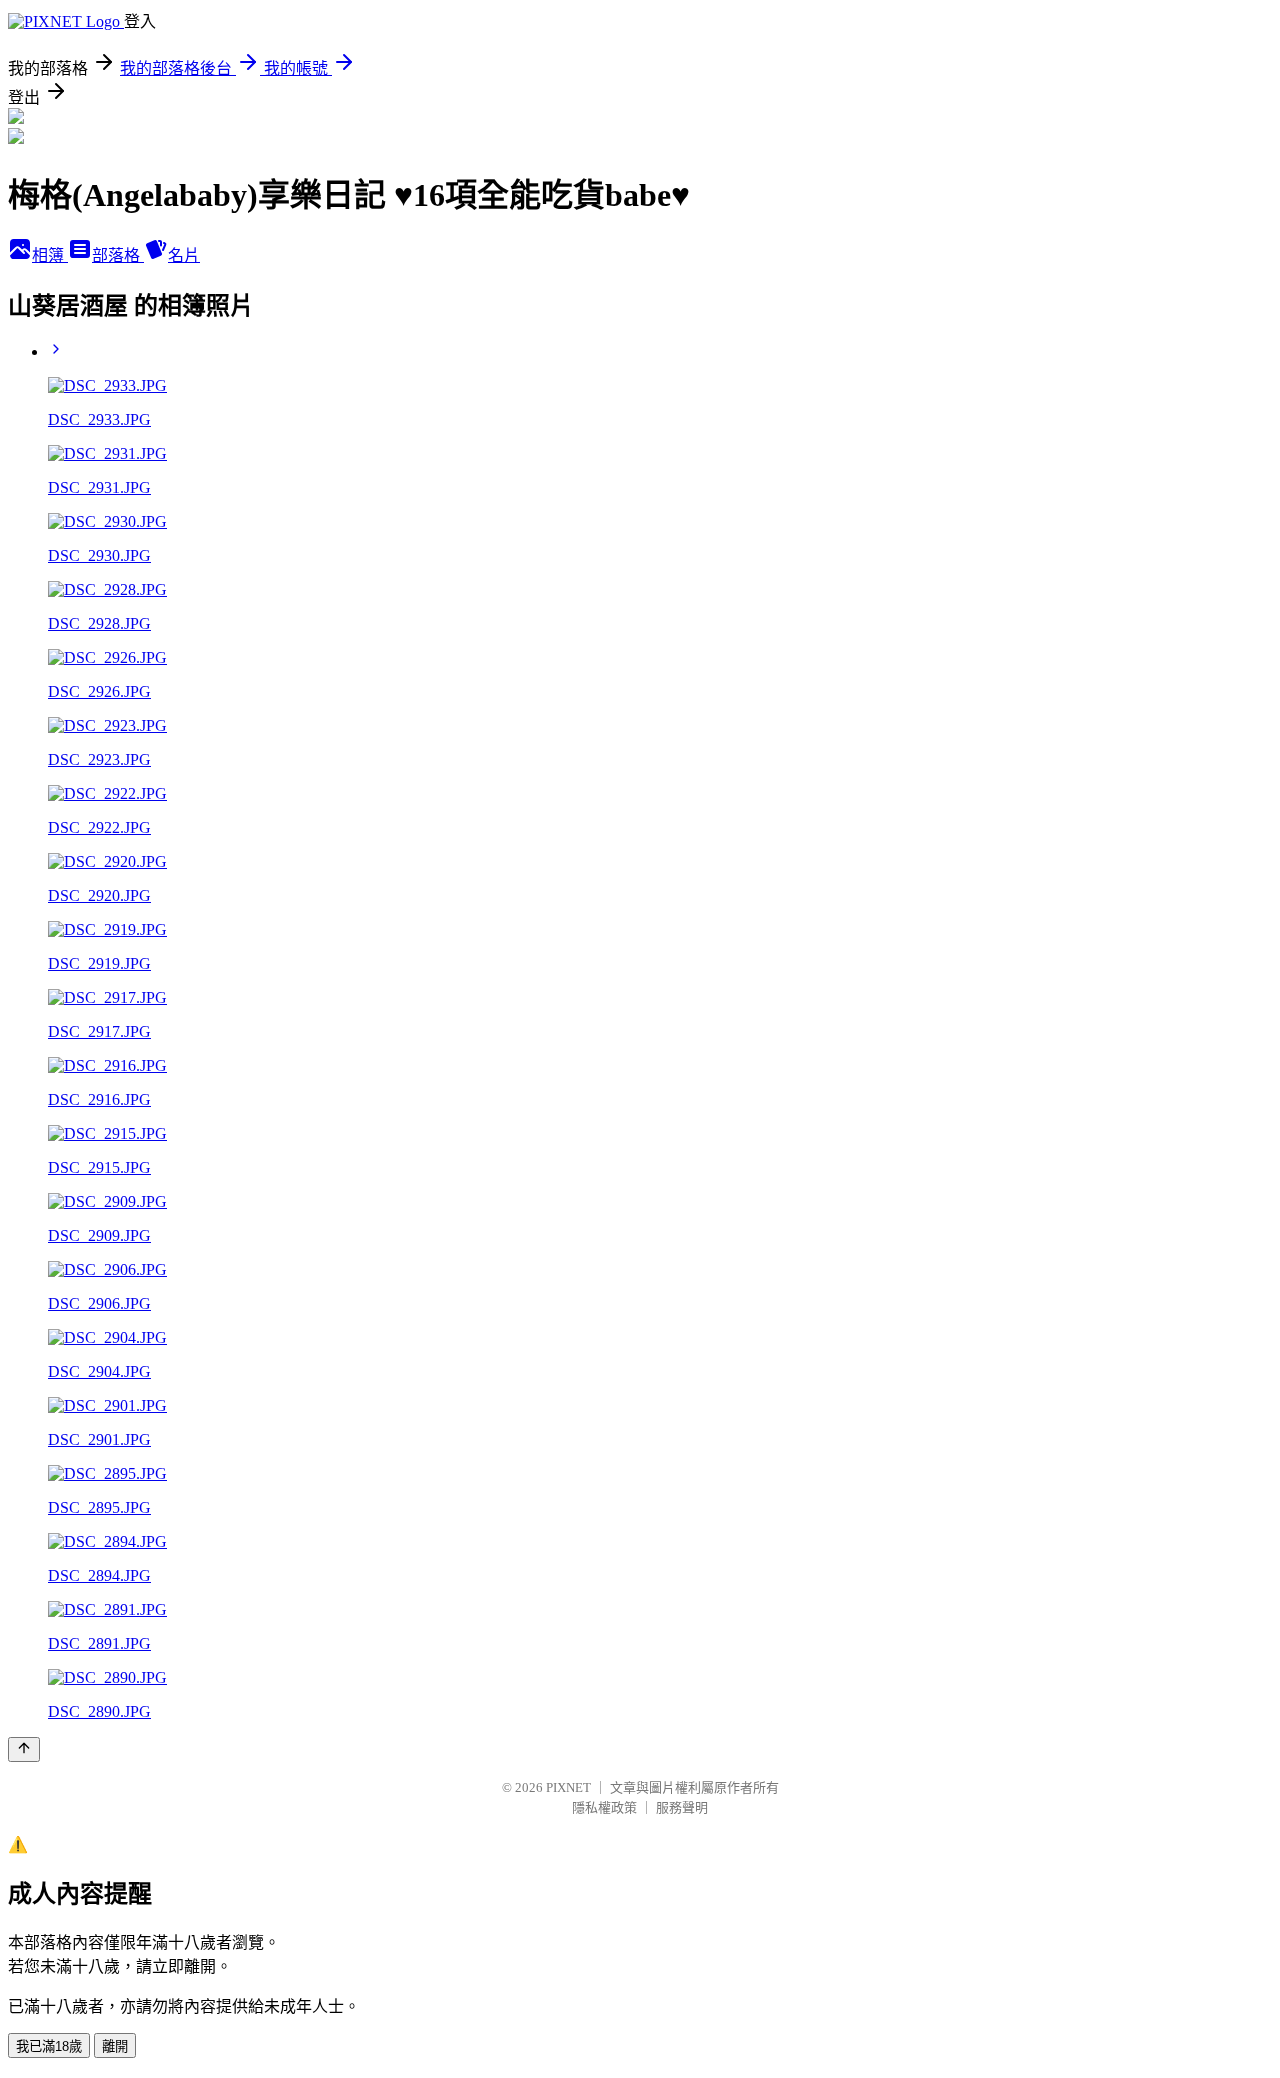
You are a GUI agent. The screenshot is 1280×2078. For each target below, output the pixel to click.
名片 (184, 255)
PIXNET (568, 1787)
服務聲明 (682, 1807)
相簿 (50, 255)
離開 (115, 2046)
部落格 (118, 255)
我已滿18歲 (49, 2046)
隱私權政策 (604, 1807)
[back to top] (24, 1749)
